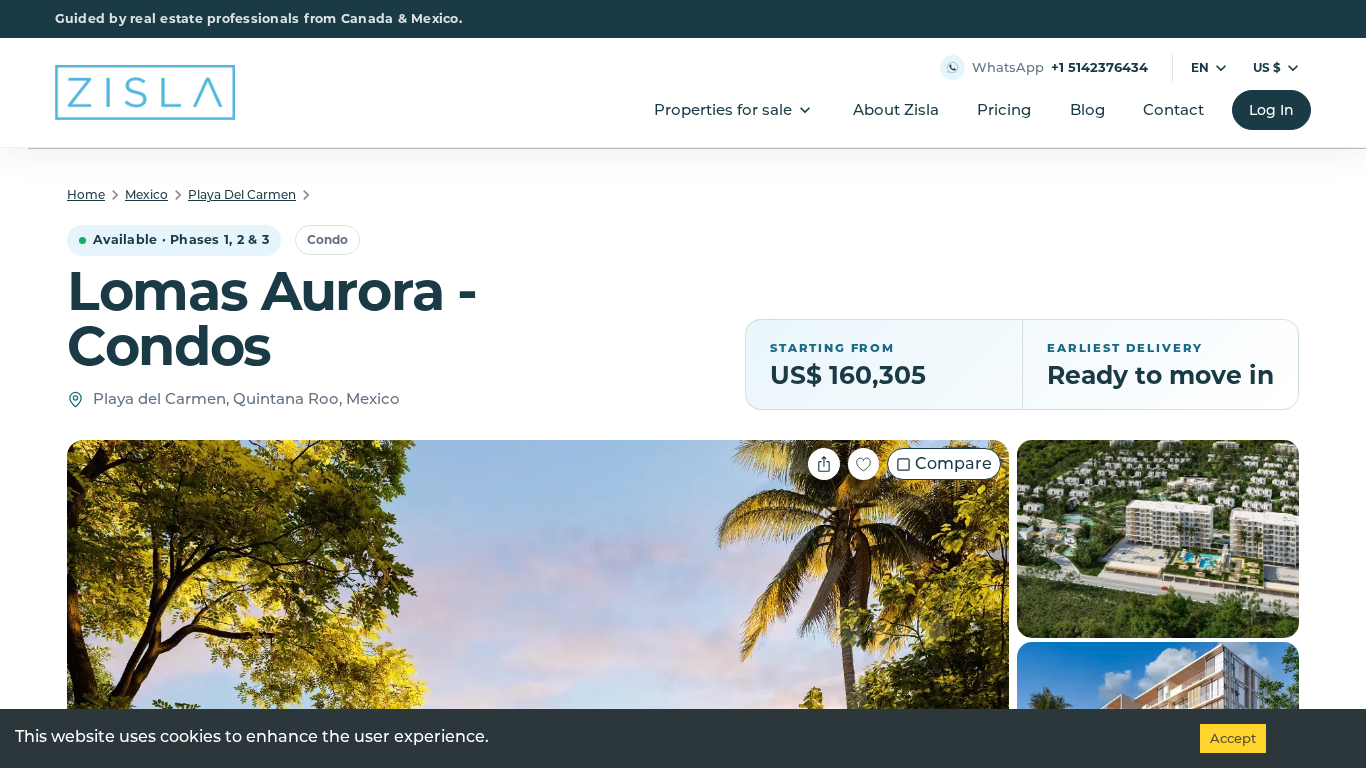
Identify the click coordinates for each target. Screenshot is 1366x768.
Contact (1173, 109)
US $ (1267, 67)
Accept (1233, 738)
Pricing (1004, 109)
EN (1200, 67)
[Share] (824, 464)
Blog (1087, 109)
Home (86, 194)
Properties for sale (723, 109)
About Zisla (896, 109)
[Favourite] (863, 464)
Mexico (146, 194)
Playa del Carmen (242, 194)
